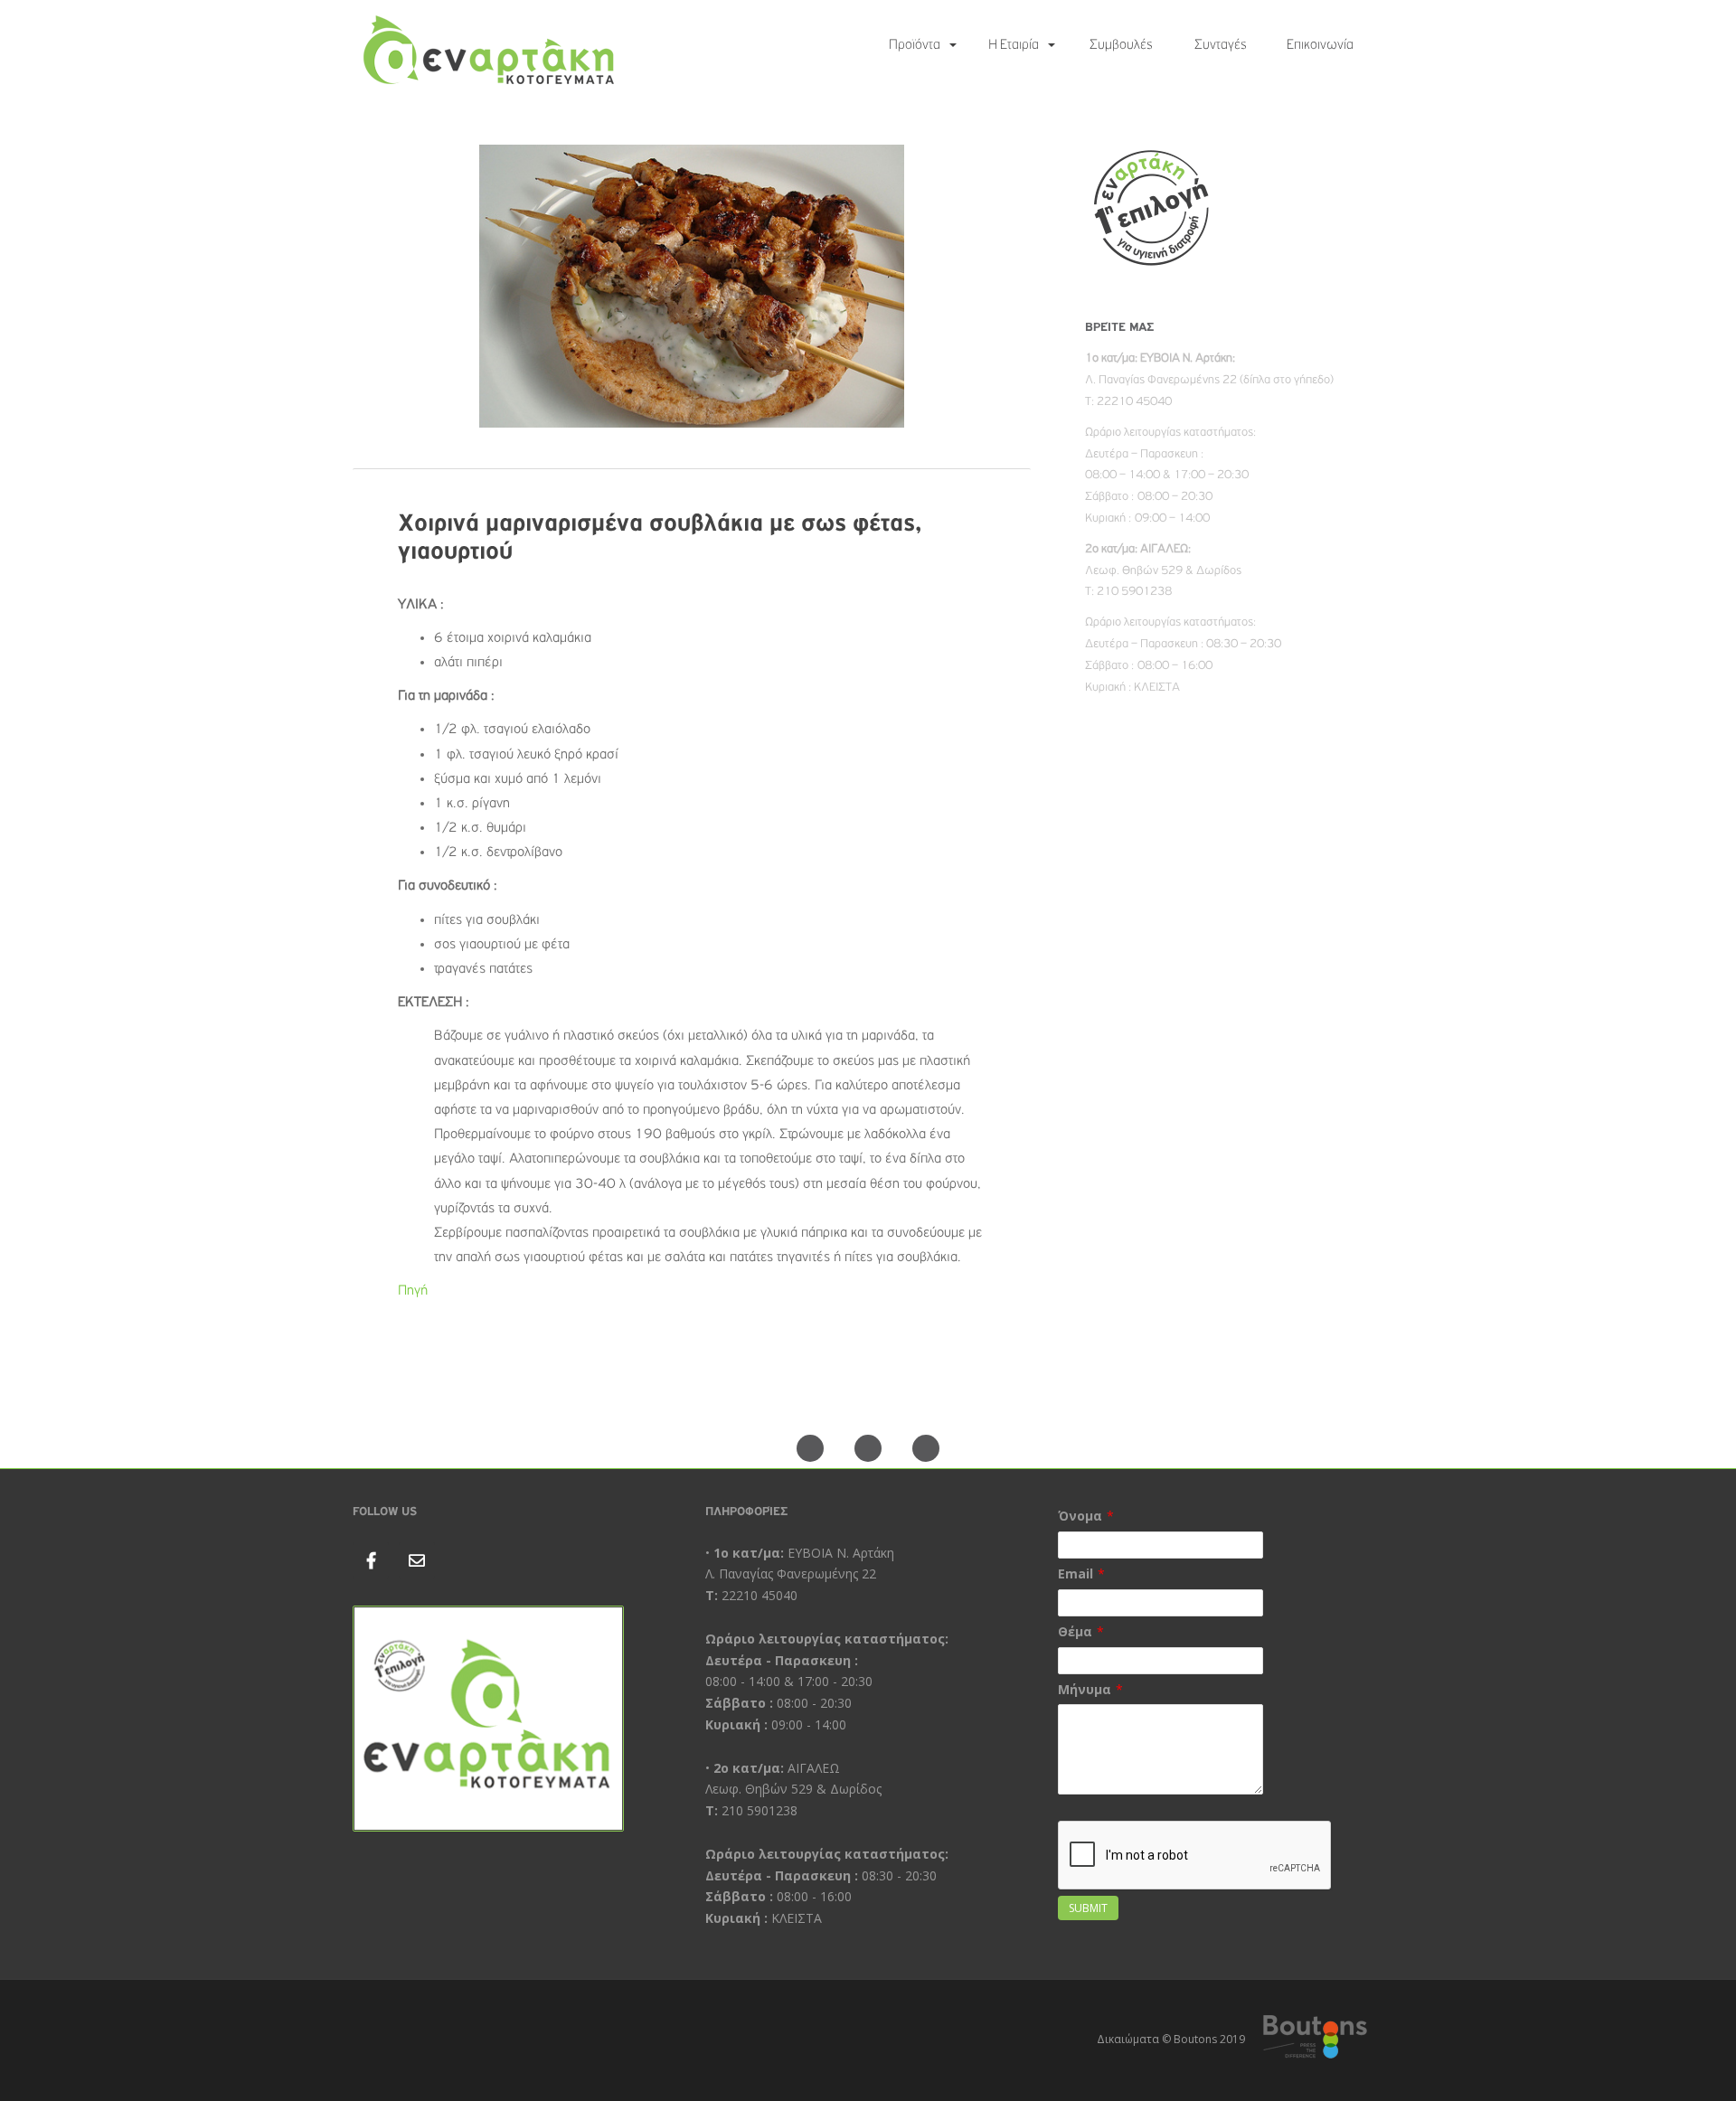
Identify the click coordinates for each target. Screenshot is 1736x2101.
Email (1076, 1573)
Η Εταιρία (1014, 45)
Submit (1088, 1908)
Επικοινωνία (1320, 45)
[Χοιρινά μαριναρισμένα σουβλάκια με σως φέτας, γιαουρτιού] (692, 293)
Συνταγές (1221, 45)
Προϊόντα (915, 45)
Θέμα (1075, 1631)
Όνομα (1080, 1516)
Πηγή (413, 1291)
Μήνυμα (1085, 1689)
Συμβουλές (1121, 45)
